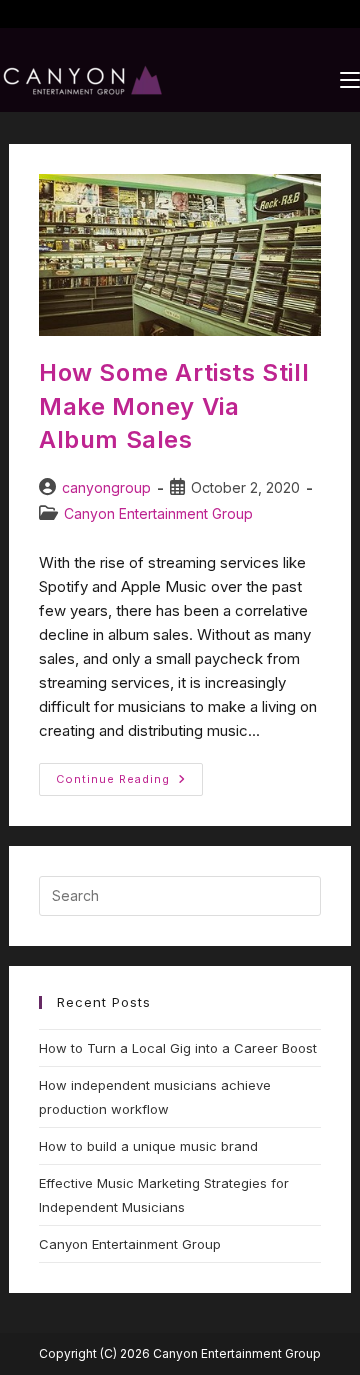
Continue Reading (129, 774)
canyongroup (106, 487)
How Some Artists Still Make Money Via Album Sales (174, 406)
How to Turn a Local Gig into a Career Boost (178, 1048)
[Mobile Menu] (350, 80)
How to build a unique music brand (148, 1146)
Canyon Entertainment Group (158, 513)
